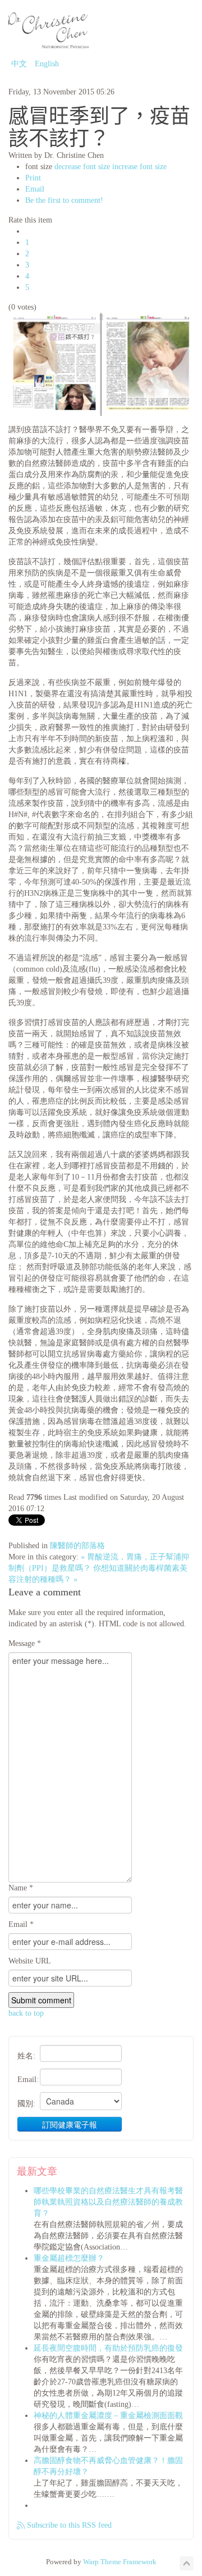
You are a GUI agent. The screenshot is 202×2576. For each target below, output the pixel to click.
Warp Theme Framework (120, 2562)
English (47, 64)
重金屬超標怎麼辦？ (69, 2258)
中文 (20, 64)
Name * (21, 1888)
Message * (25, 1643)
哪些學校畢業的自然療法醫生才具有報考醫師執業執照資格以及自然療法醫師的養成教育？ (108, 2202)
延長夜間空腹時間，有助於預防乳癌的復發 (108, 2348)
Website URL (30, 1961)
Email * (21, 1924)
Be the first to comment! (64, 200)
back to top (26, 2013)
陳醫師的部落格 (77, 1546)
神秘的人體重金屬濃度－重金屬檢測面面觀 (108, 2416)
